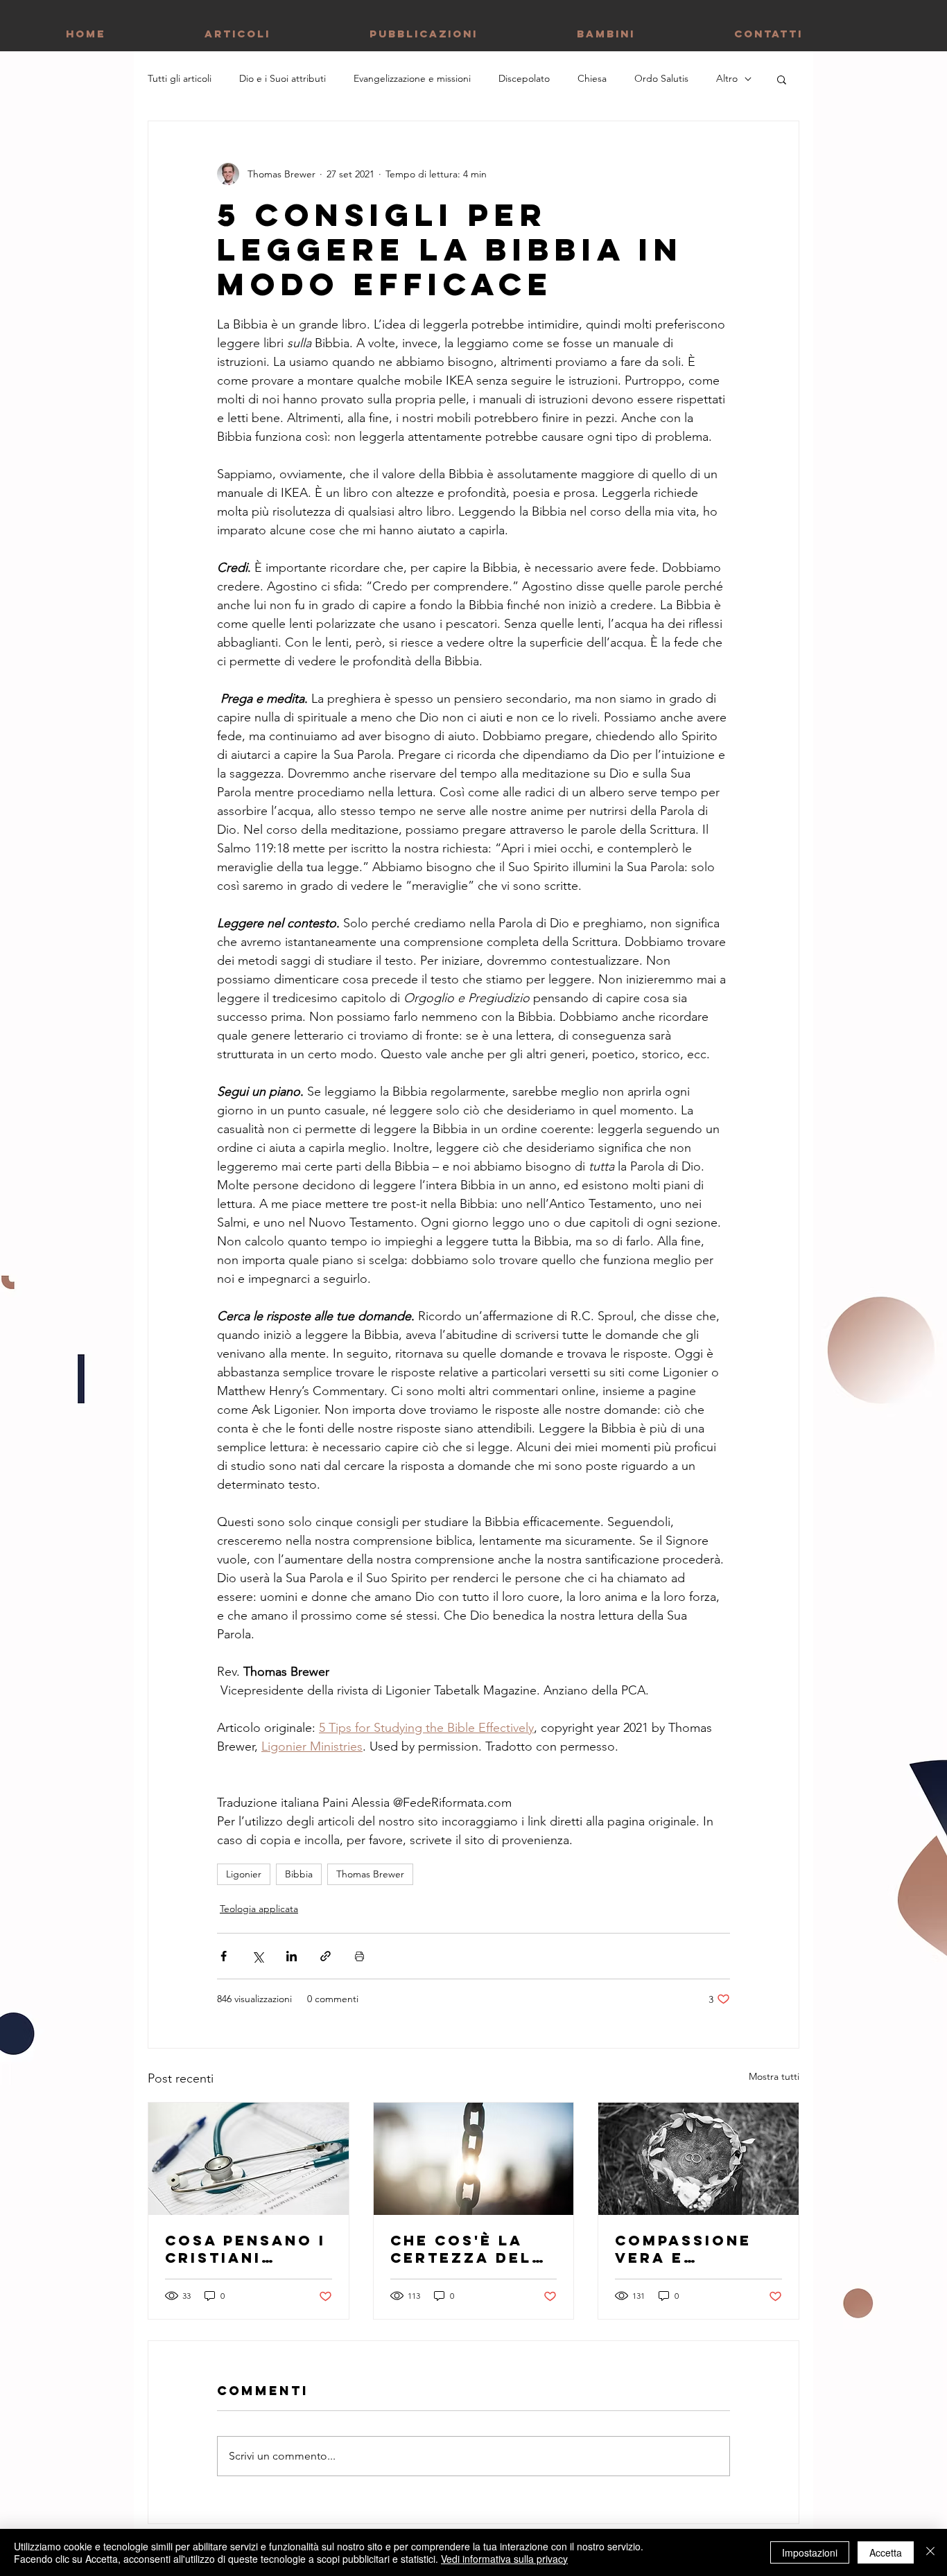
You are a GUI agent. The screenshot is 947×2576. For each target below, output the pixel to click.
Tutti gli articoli (180, 78)
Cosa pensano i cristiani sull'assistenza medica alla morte (245, 2249)
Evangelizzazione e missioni (412, 78)
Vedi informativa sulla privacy (504, 2559)
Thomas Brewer (370, 1874)
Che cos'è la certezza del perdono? (461, 2249)
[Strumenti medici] (249, 2159)
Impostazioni (810, 2552)
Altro (727, 78)
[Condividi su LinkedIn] (292, 1956)
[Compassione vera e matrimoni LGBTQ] (698, 2159)
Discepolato (524, 78)
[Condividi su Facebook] (224, 1956)
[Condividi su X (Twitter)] (258, 1956)
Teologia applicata (259, 1909)
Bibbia (299, 1874)
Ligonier (244, 1874)
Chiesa (592, 78)
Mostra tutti (774, 2076)
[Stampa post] (359, 1956)
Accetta (886, 2552)
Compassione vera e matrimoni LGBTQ (683, 2249)
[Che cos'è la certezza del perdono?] (474, 2159)
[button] (782, 79)
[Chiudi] (930, 2552)
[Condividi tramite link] (325, 1956)
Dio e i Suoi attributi (283, 78)
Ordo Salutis (661, 78)
